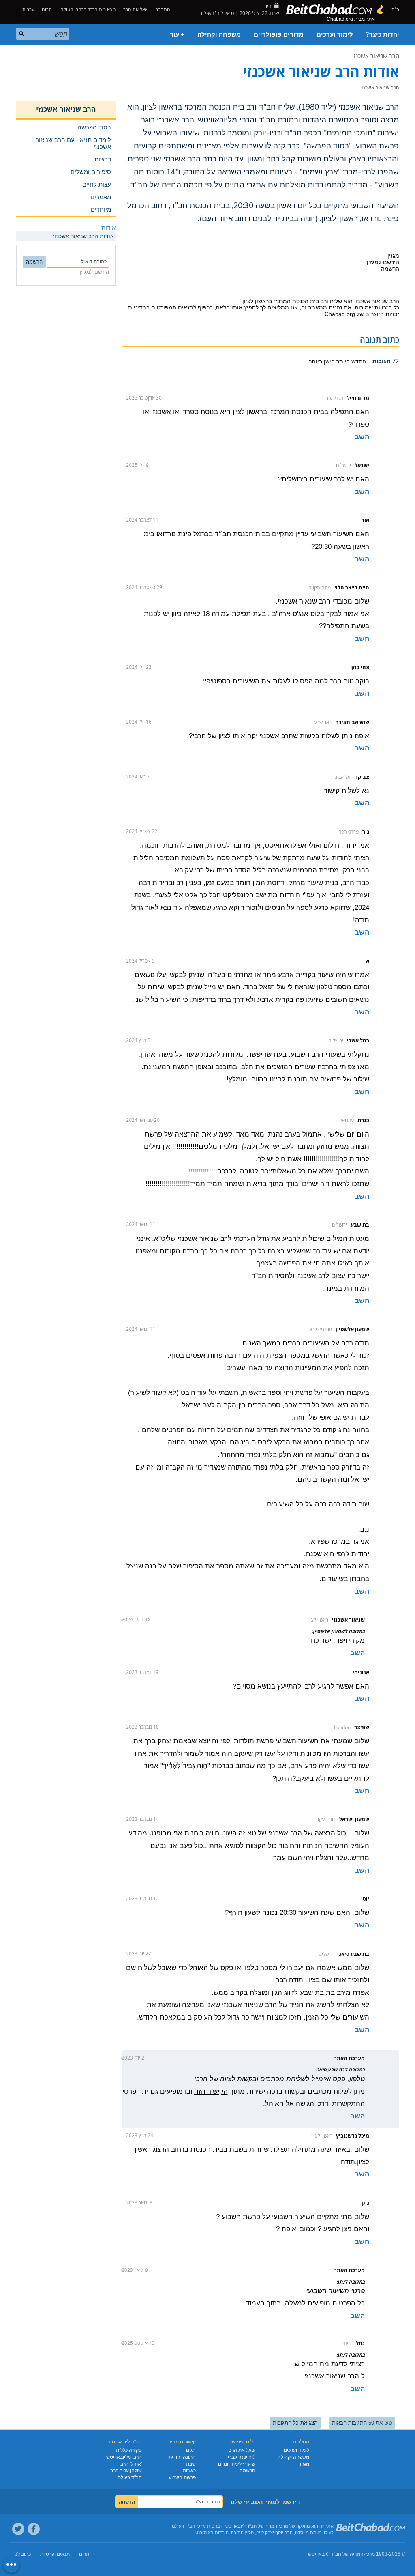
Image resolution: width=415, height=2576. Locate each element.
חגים (191, 2450)
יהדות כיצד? (383, 34)
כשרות (189, 2471)
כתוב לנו (22, 2554)
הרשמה (247, 2471)
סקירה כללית (129, 2450)
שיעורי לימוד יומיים (237, 2464)
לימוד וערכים (335, 34)
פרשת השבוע (182, 2477)
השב (362, 437)
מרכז (370, 2554)
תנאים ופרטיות (55, 2554)
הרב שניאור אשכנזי (376, 56)
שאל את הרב (136, 10)
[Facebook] (34, 2529)
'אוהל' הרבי (130, 2464)
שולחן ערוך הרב (126, 2471)
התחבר (164, 10)
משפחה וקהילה (219, 34)
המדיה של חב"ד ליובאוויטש (336, 2554)
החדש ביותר (350, 361)
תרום (47, 10)
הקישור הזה (211, 2092)
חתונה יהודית (182, 2457)
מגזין (305, 2464)
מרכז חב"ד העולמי (188, 2526)
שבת (191, 2464)
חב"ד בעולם (130, 2477)
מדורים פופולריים (279, 34)
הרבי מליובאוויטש (124, 2457)
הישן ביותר (322, 361)
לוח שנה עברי (242, 2457)
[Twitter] (18, 2529)
